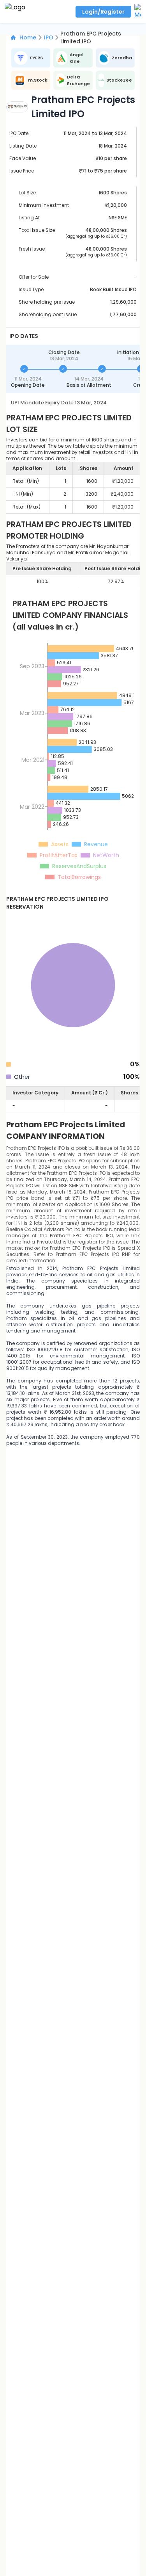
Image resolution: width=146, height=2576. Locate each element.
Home (28, 37)
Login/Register (103, 12)
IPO (49, 37)
